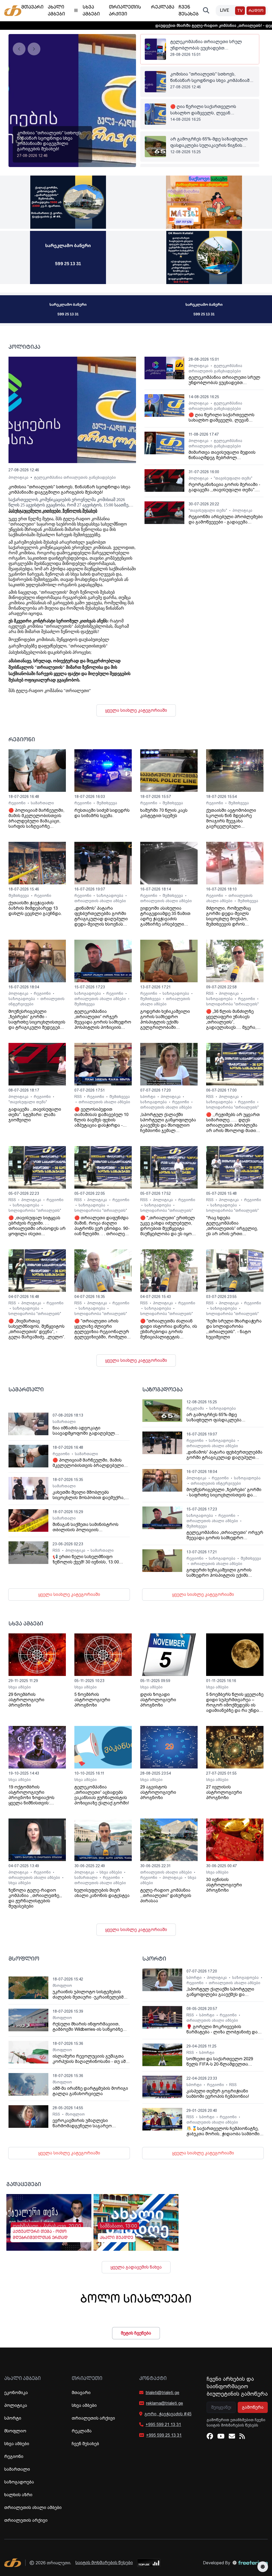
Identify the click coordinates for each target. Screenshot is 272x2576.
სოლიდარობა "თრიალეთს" (232, 1004)
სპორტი (148, 1097)
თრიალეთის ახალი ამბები (100, 901)
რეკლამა (196, 1408)
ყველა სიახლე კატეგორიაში (136, 710)
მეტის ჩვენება (136, 2333)
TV (240, 11)
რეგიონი (18, 803)
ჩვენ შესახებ (85, 2444)
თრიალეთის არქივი (26, 2520)
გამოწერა (253, 2407)
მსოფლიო (62, 1986)
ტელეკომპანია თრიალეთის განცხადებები (75, 477)
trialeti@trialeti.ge (162, 2393)
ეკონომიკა (16, 2393)
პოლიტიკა (18, 477)
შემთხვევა (107, 803)
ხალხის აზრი (18, 2495)
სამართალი (42, 803)
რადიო (256, 11)
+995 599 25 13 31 (164, 2435)
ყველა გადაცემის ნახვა (136, 2267)
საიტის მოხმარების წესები (104, 2563)
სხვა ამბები (20, 1687)
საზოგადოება (110, 896)
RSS (210, 993)
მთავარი (81, 2393)
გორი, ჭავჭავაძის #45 (168, 2414)
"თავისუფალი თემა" (233, 478)
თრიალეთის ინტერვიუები (216, 1483)
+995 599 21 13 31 (163, 2425)
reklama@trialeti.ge (165, 2403)
